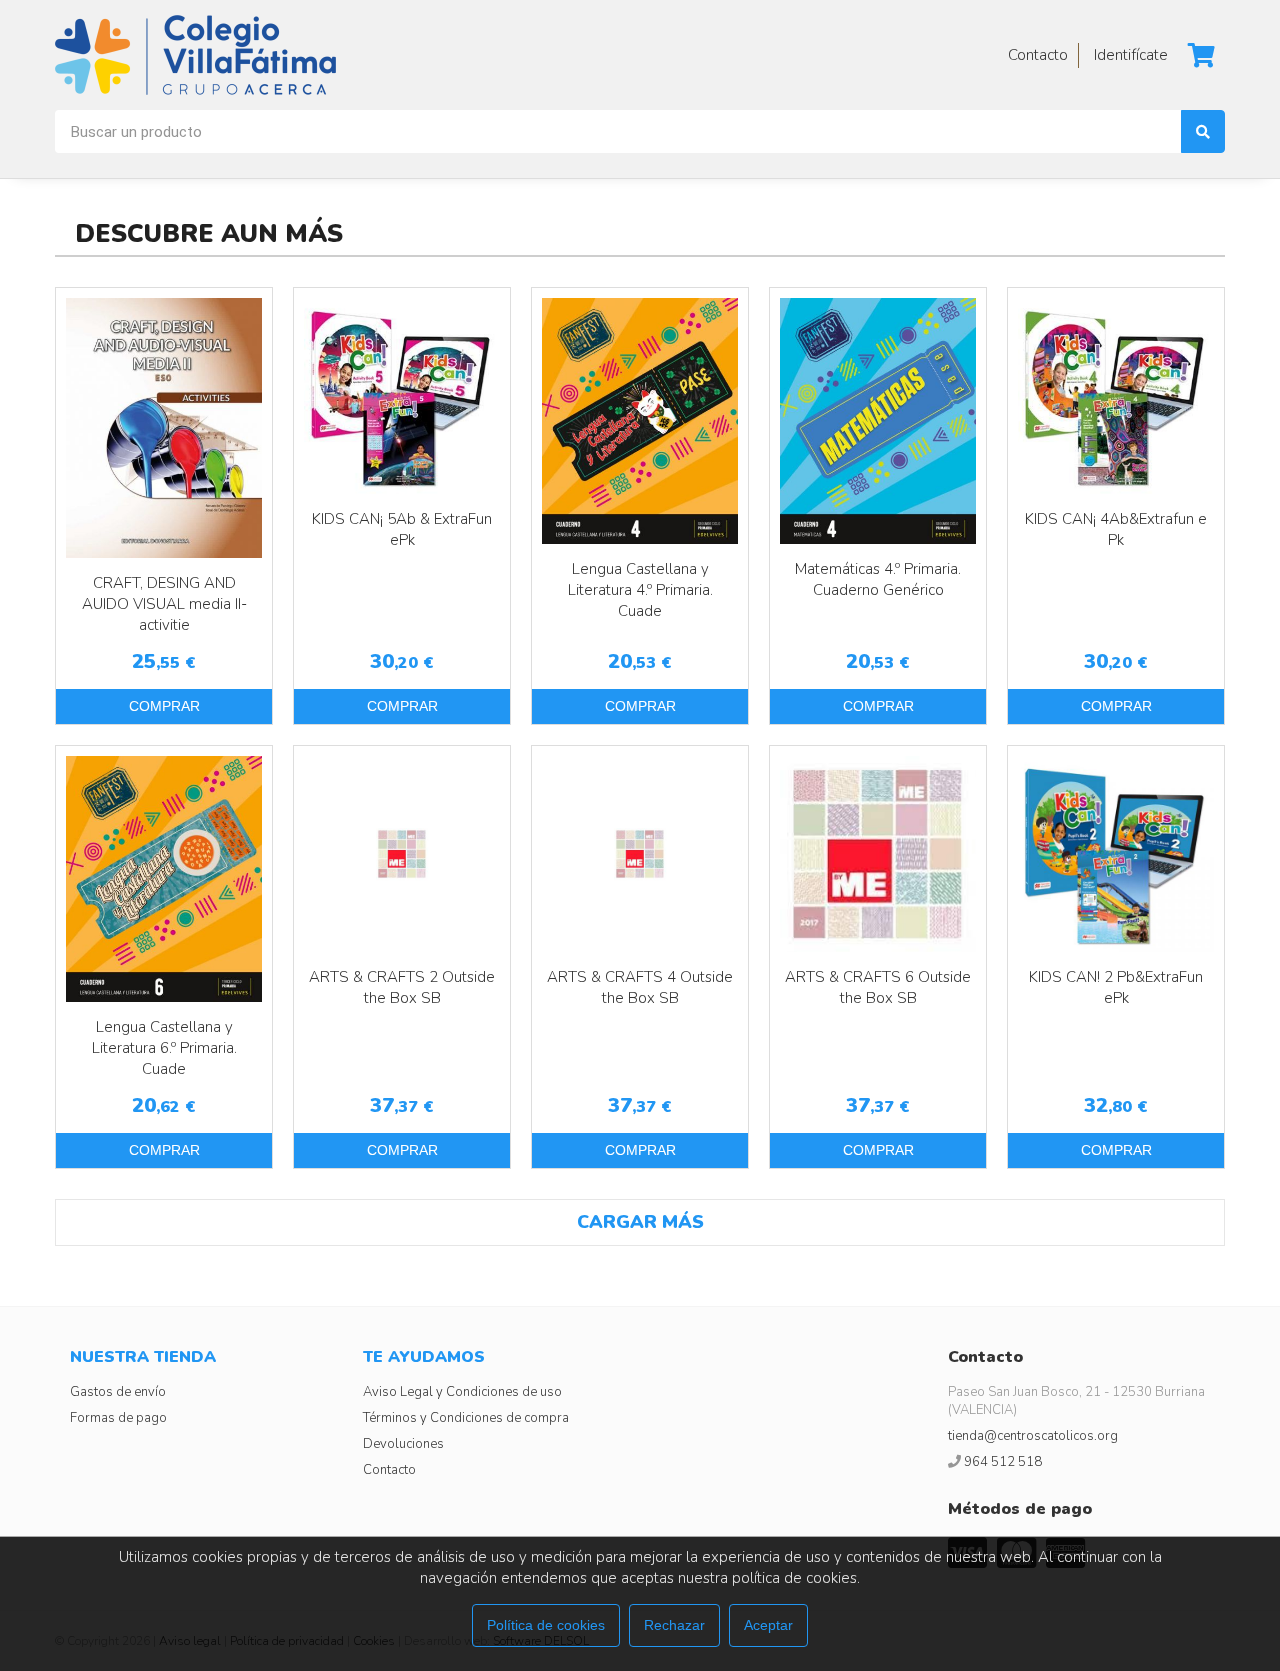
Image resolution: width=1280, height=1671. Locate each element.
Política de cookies (546, 1625)
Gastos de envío (118, 1392)
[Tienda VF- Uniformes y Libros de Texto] (195, 55)
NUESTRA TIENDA (143, 1357)
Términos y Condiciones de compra (466, 1418)
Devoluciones (403, 1444)
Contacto (389, 1470)
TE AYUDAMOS (424, 1357)
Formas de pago (118, 1418)
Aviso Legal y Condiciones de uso (462, 1392)
